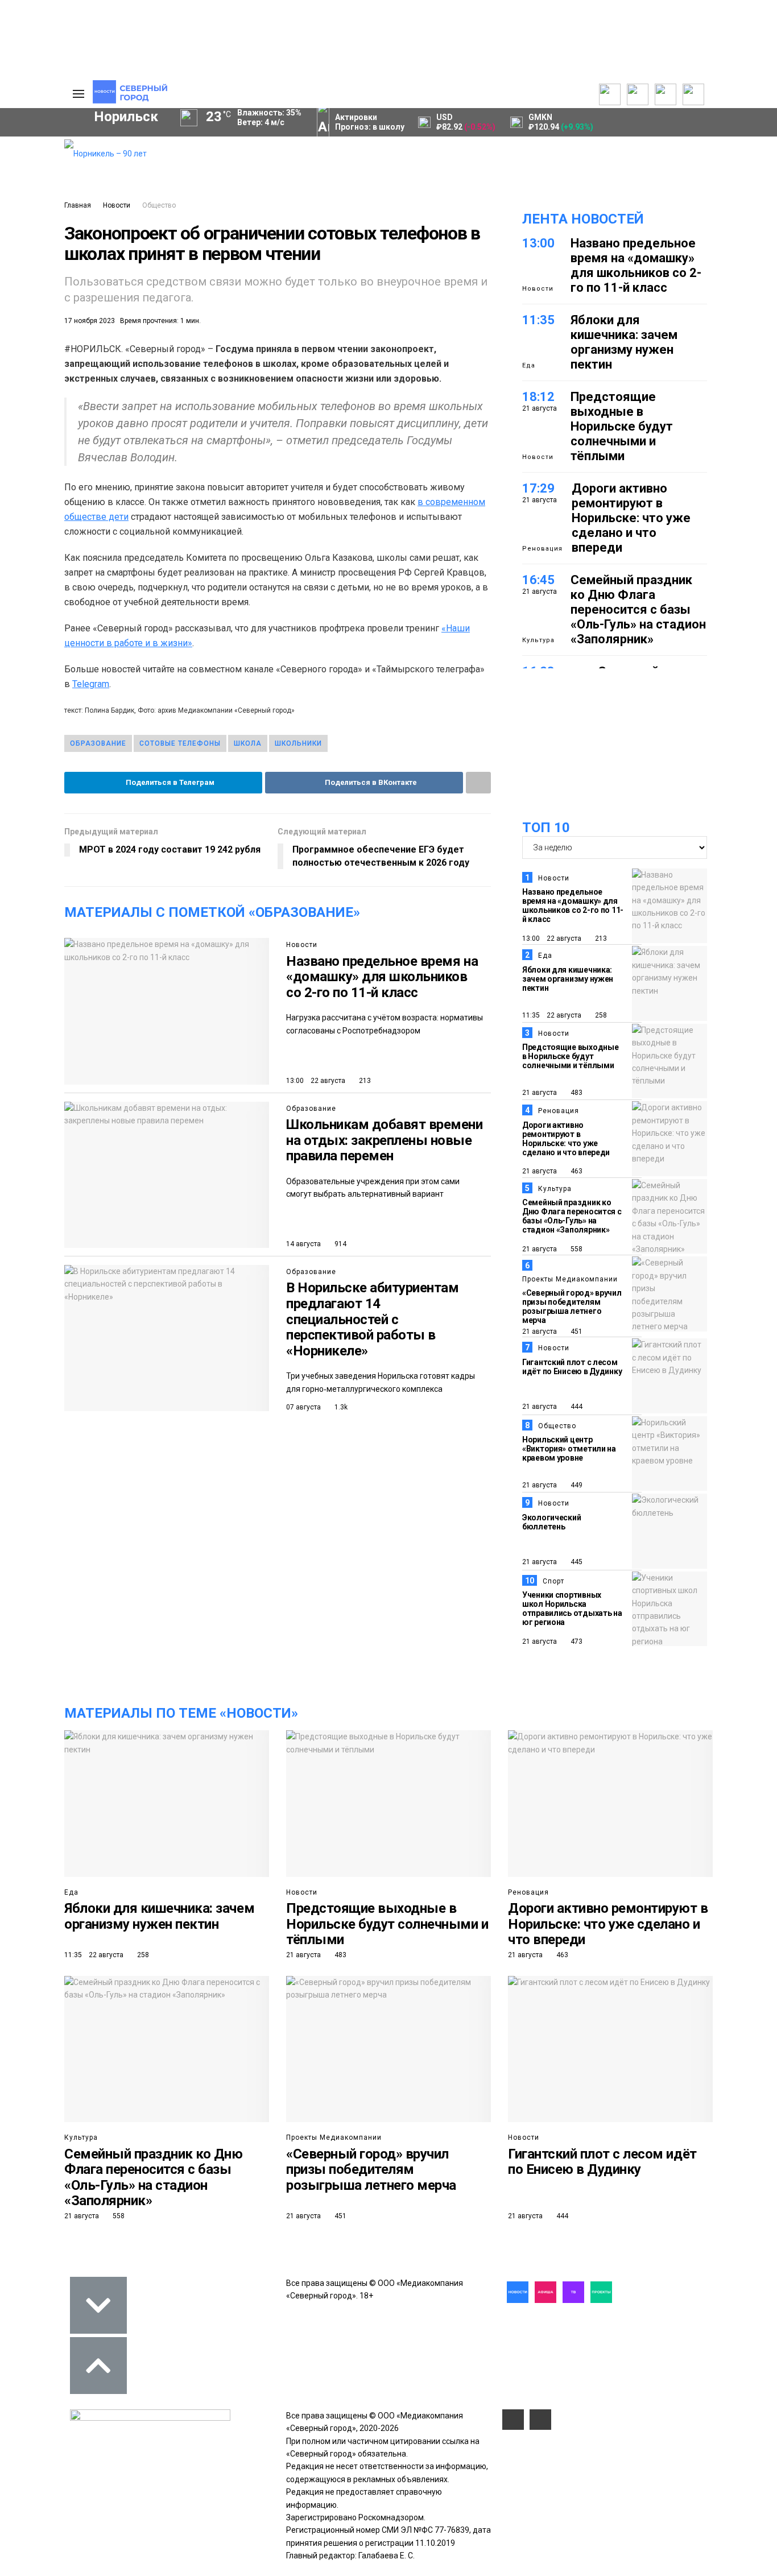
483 (576, 1093)
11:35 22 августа (552, 1015)
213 (364, 1081)
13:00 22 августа (316, 1081)
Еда (529, 365)
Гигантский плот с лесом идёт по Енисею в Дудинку (572, 1367)
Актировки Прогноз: (370, 122)
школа (248, 743)
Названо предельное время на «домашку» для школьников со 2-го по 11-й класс (382, 977)
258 (600, 1015)
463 (576, 1171)
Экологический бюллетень (551, 1522)
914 (340, 1244)
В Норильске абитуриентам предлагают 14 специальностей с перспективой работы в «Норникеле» (372, 1319)
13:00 (538, 243)
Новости (117, 205)
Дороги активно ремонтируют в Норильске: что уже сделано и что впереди (631, 518)
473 (576, 1641)
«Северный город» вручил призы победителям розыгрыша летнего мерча (572, 1306)
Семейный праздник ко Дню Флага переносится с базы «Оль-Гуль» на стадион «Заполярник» (638, 609)
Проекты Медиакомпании (570, 1279)
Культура (538, 640)
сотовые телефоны (180, 743)
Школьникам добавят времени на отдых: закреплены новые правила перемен (385, 1140)
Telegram (91, 684)
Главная (78, 205)
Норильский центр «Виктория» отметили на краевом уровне (569, 1449)
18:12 (538, 397)
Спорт (553, 1581)
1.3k (340, 1407)
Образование (98, 743)
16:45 (538, 580)
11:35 (538, 320)
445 (576, 1562)
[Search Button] (38, 350)
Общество (159, 205)
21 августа (540, 1093)
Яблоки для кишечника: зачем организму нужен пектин (624, 342)
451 (576, 1332)
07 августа (303, 1407)
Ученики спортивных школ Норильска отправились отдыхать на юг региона (572, 1609)
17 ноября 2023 (90, 321)
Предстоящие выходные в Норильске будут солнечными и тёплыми (622, 426)
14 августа (303, 1244)
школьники (298, 743)
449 (576, 1485)
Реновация (542, 549)
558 (576, 1249)
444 (576, 1407)
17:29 (538, 488)
